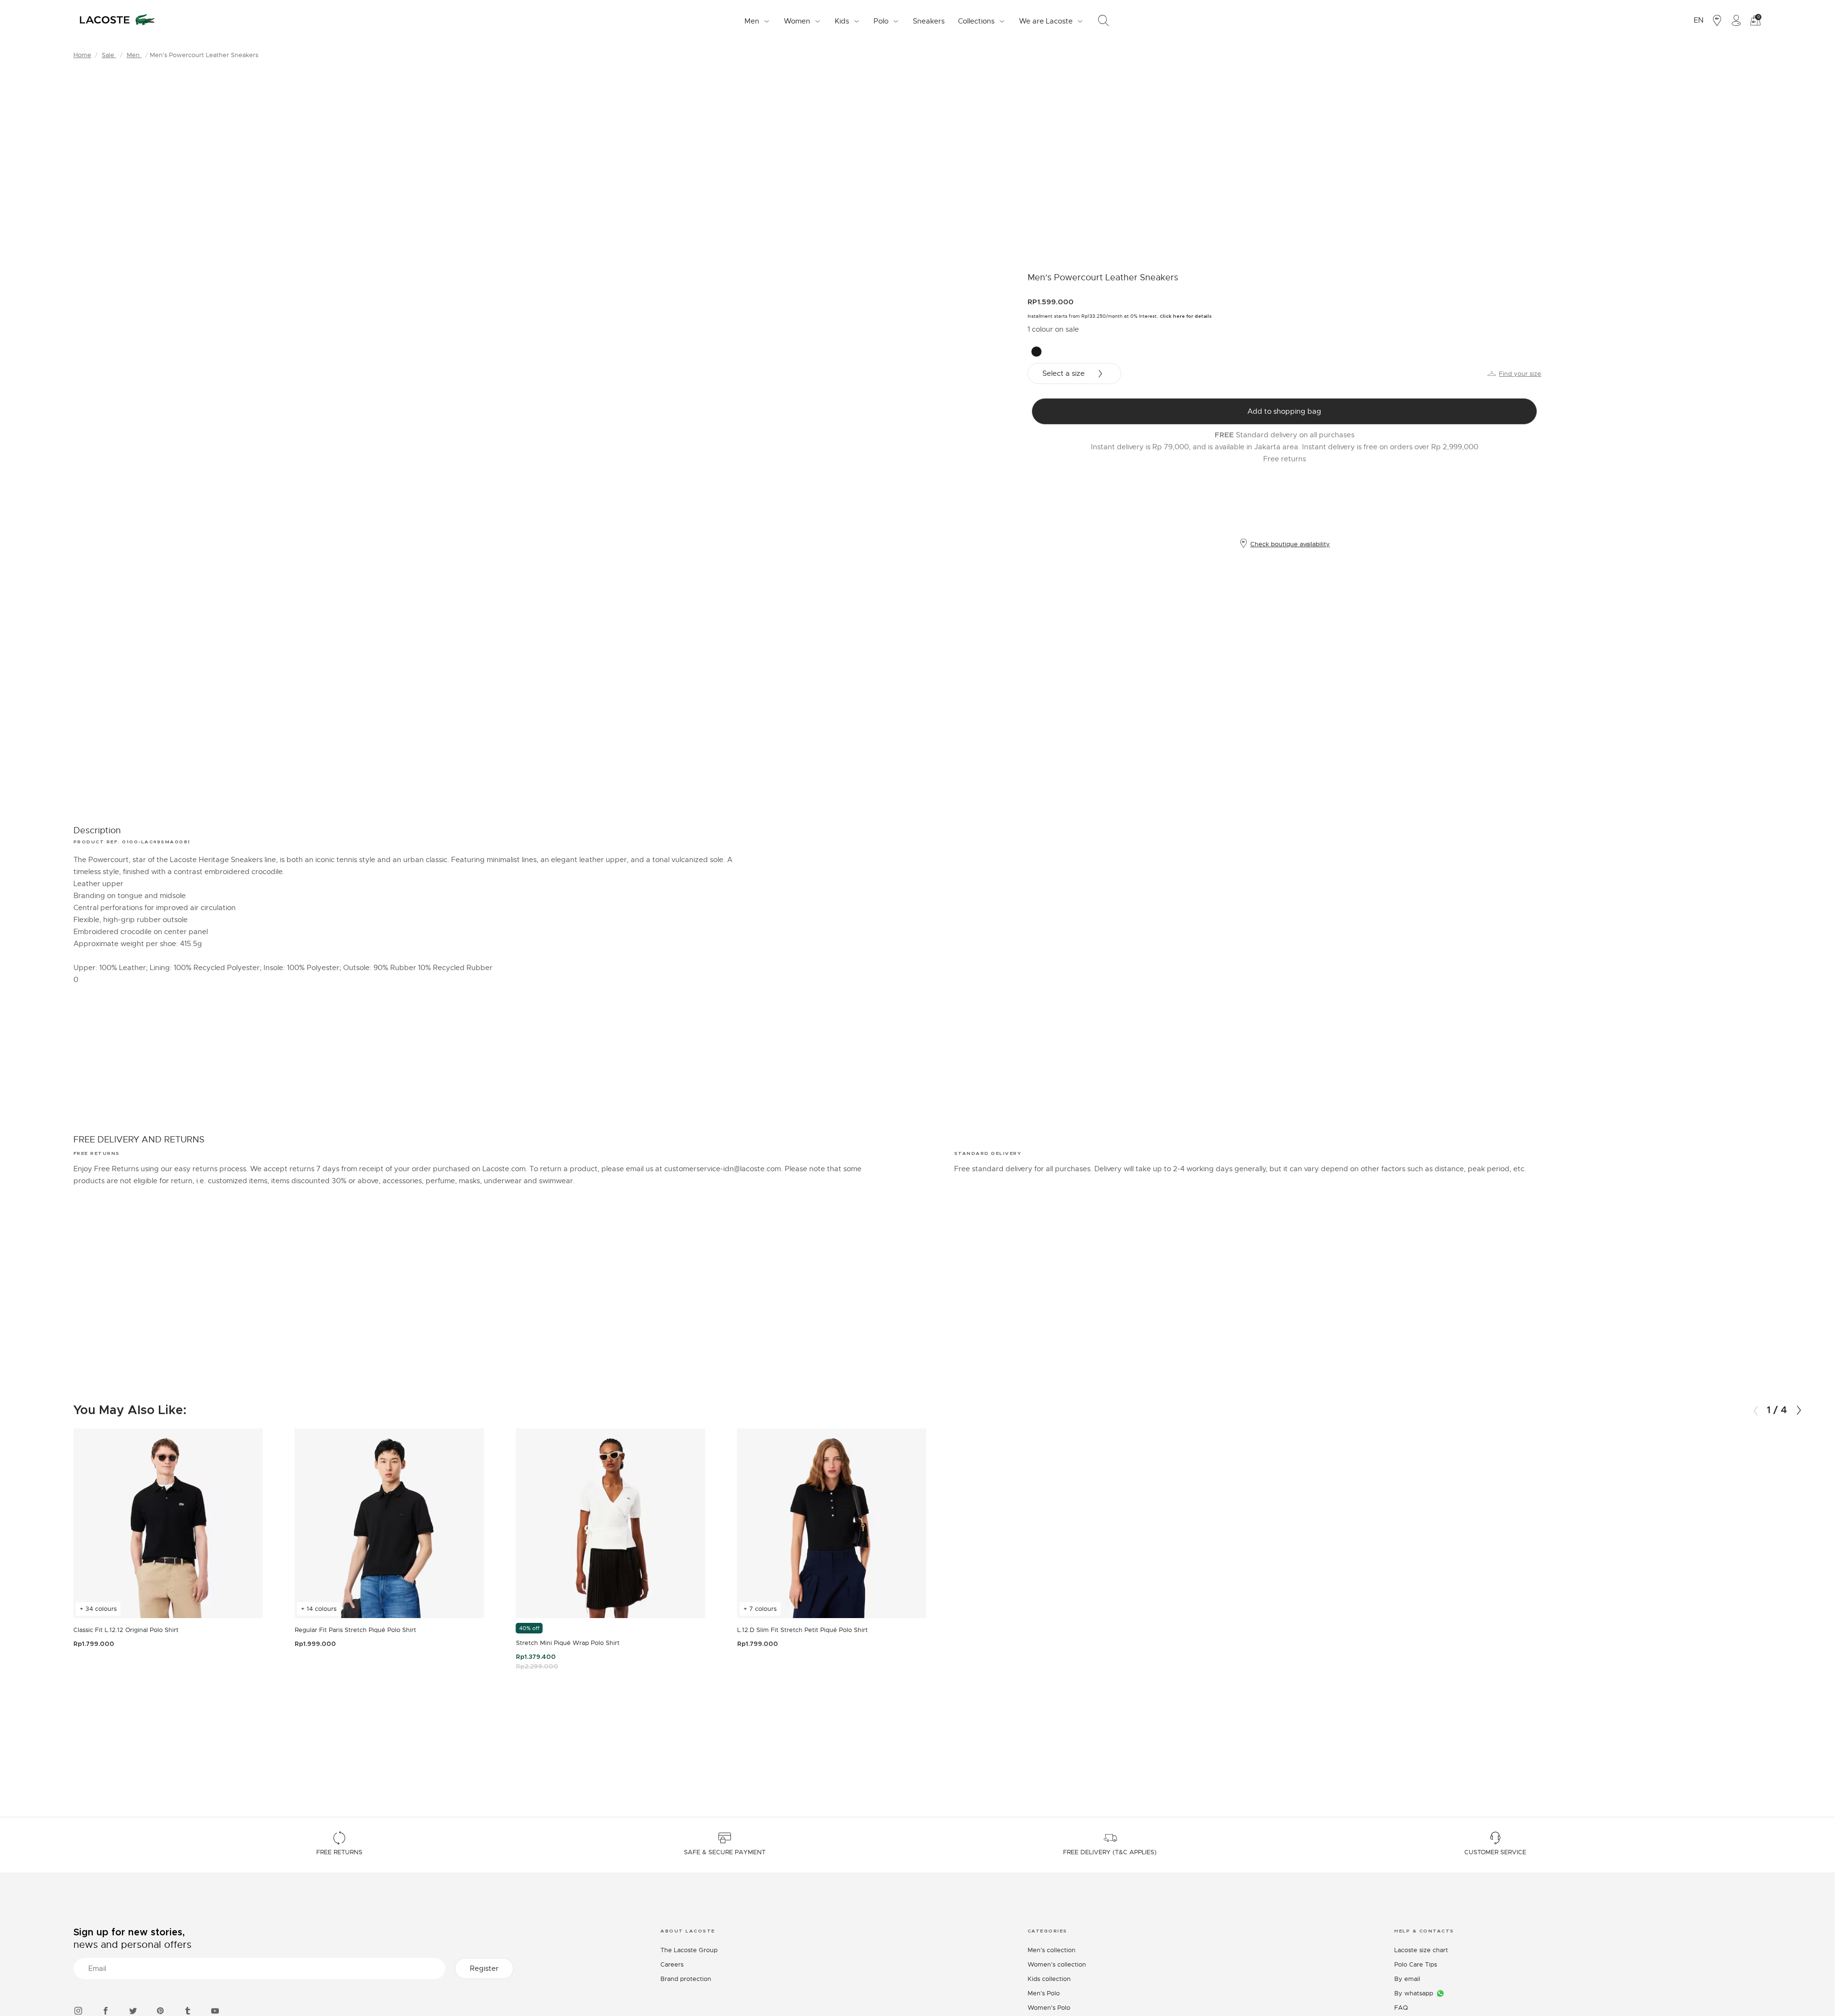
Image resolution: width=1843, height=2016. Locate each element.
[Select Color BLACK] (1036, 352)
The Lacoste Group (689, 1950)
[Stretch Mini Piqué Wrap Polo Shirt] (611, 1523)
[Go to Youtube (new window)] (215, 2010)
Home (82, 55)
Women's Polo (1049, 2008)
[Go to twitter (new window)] (133, 2010)
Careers (672, 1964)
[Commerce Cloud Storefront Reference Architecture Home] (117, 21)
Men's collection (1052, 1950)
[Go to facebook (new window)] (106, 2010)
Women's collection (1057, 1964)
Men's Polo (1044, 1993)
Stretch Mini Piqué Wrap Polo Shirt (568, 1643)
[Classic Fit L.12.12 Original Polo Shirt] (168, 1523)
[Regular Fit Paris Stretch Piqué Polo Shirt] (389, 1523)
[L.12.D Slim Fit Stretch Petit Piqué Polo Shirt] (832, 1523)
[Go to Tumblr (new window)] (188, 2010)
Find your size (1520, 374)
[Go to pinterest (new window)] (160, 2010)
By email (1407, 1979)
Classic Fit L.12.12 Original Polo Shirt (126, 1630)
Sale (109, 55)
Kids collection (1049, 1979)
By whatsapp (1414, 1993)
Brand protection (686, 1979)
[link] (929, 21)
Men (134, 55)
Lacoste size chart (1421, 1950)
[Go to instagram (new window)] (78, 2010)
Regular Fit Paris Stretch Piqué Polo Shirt (355, 1630)
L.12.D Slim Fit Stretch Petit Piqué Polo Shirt (802, 1630)
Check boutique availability (1290, 544)
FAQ (1401, 2008)
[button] (1799, 1410)
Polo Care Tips (1416, 1964)
